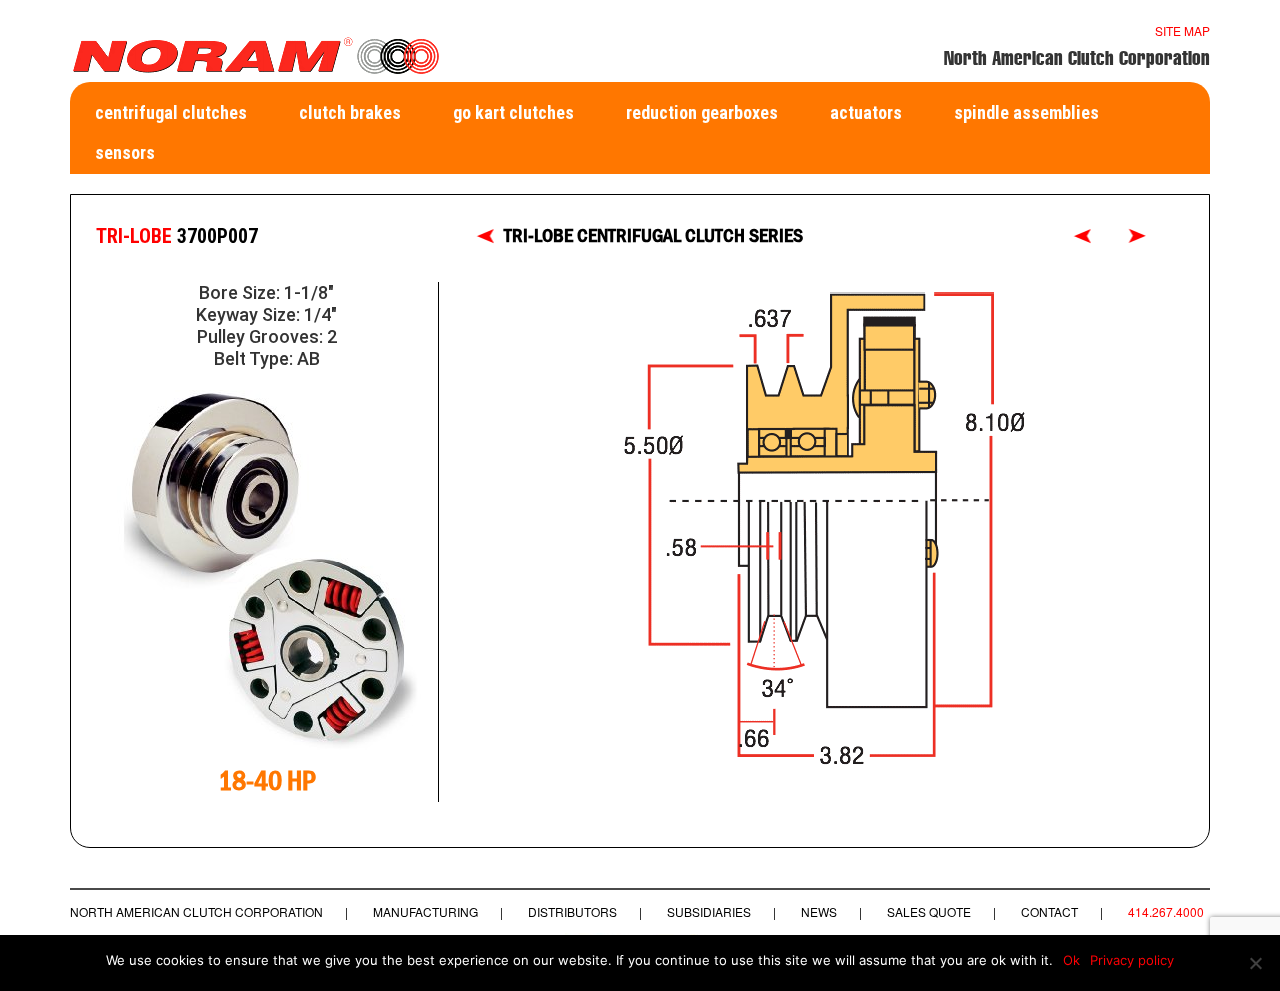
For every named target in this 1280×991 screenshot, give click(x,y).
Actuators (866, 112)
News (819, 911)
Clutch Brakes (350, 112)
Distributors (572, 911)
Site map (1182, 30)
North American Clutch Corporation (196, 911)
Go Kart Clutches (513, 112)
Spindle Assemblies (1026, 112)
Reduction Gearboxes (702, 112)
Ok (1071, 960)
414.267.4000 (1166, 911)
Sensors (125, 152)
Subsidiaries (709, 911)
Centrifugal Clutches (171, 112)
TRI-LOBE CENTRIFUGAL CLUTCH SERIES (653, 235)
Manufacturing (425, 911)
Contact (1049, 911)
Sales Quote (929, 911)
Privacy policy (1132, 960)
